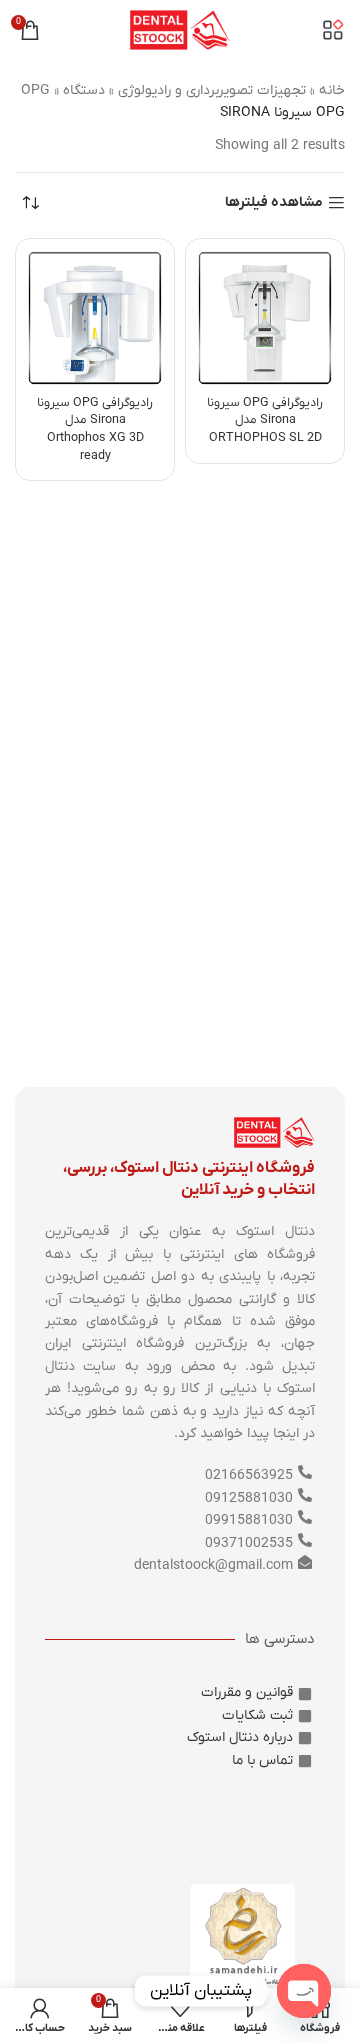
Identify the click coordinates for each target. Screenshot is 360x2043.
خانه (332, 90)
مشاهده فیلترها (274, 203)
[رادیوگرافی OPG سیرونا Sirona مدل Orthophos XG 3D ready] (95, 318)
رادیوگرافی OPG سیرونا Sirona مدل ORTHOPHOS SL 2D (265, 420)
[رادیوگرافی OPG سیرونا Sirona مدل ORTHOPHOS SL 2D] (265, 318)
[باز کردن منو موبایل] (333, 30)
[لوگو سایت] (180, 29)
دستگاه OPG (63, 90)
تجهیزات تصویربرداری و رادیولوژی (212, 90)
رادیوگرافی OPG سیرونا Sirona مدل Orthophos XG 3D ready (95, 429)
